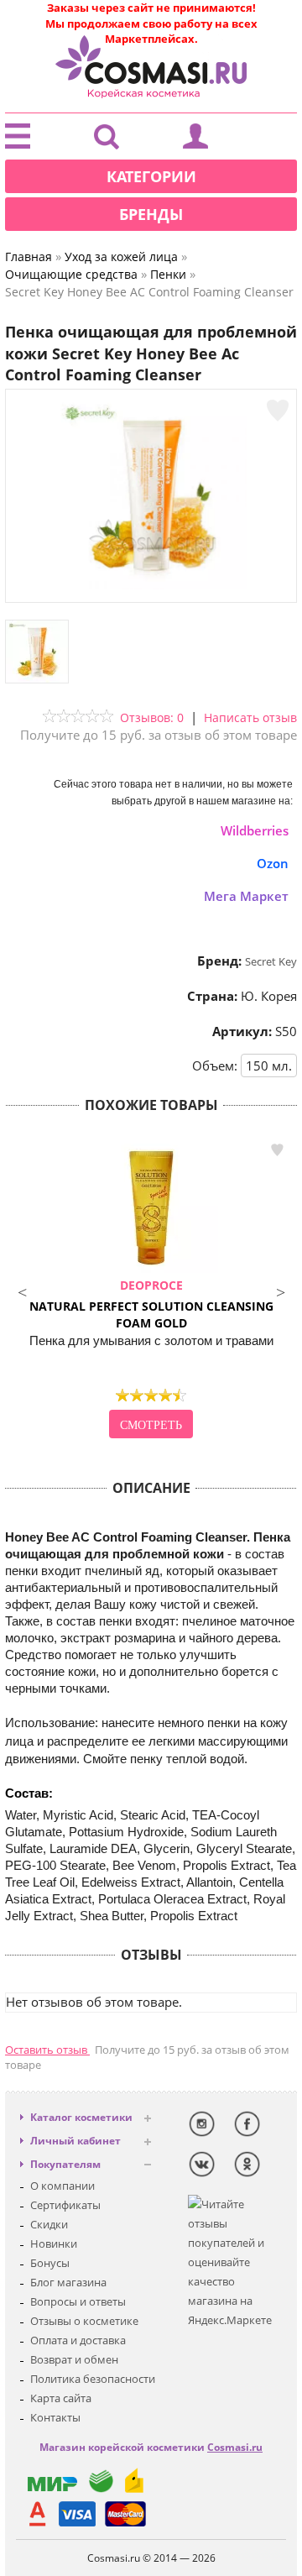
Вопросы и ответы (78, 2301)
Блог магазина (68, 2282)
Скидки (49, 2224)
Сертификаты (65, 2205)
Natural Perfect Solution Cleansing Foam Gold (151, 1304)
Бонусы (50, 2263)
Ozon (273, 863)
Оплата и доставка (78, 2340)
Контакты (55, 2417)
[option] (151, 1291)
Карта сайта (61, 2398)
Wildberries (255, 830)
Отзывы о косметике (84, 2321)
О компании (62, 2186)
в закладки (277, 1150)
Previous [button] (22, 1291)
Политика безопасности (93, 2379)
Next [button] (280, 1291)
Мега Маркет (246, 896)
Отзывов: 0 (152, 717)
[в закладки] (278, 411)
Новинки (54, 2244)
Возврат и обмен (74, 2359)
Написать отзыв (250, 717)
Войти (195, 140)
